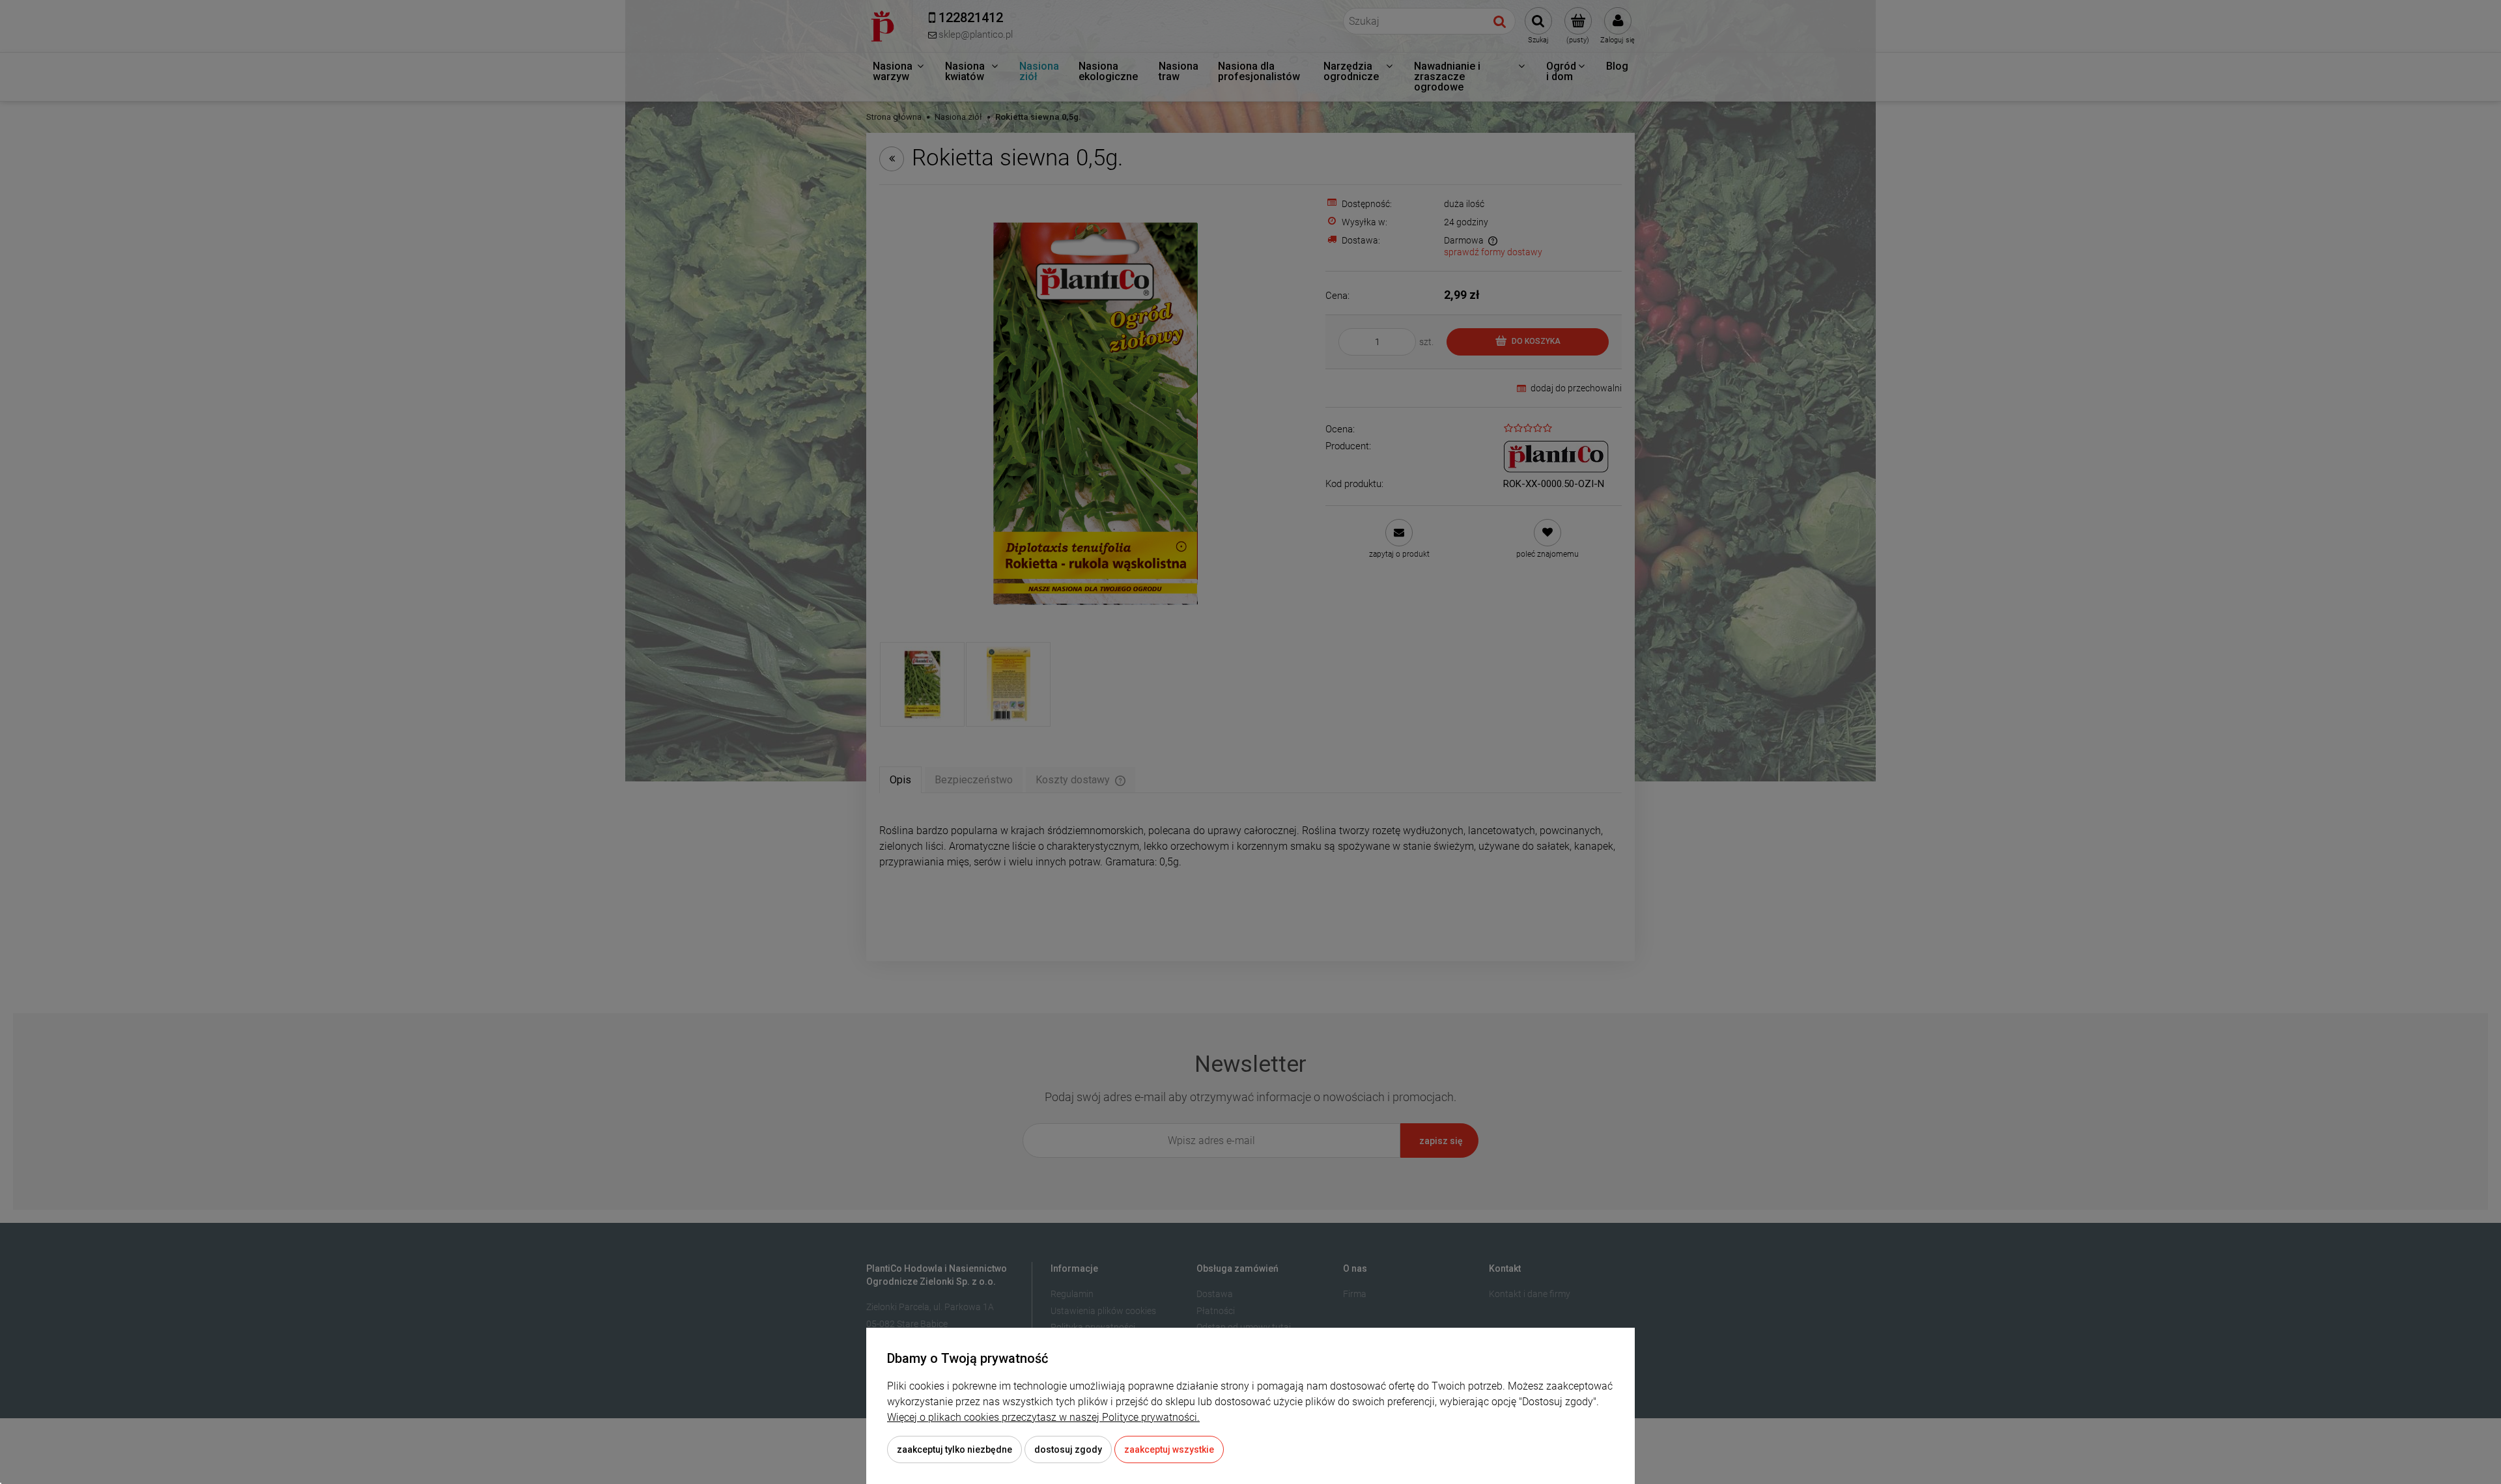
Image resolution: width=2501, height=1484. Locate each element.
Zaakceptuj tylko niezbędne (954, 1449)
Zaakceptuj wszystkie (1169, 1449)
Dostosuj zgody (1068, 1449)
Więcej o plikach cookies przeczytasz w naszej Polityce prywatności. (1043, 1417)
